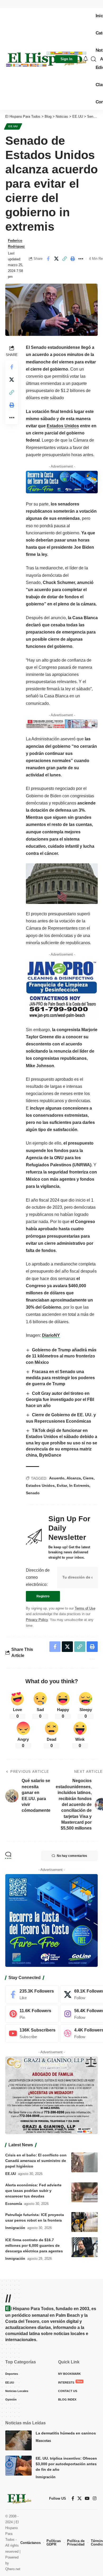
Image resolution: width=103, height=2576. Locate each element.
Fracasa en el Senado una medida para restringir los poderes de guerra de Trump (60, 1378)
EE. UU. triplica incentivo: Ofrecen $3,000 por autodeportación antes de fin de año (66, 2464)
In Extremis (79, 1485)
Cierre (88, 1478)
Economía (14, 2204)
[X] (79, 2498)
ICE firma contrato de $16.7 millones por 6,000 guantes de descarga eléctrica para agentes (34, 2245)
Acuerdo (57, 1478)
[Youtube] (32, 2033)
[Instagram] (95, 2498)
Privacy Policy (37, 1620)
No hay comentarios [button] (72, 1856)
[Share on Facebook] (48, 259)
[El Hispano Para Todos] (46, 59)
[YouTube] (87, 2498)
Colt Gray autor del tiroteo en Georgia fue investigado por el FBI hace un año (60, 1400)
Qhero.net (13, 2569)
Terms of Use (85, 1608)
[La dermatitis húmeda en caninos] (18, 2440)
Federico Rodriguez (16, 243)
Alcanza (74, 1478)
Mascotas (43, 2441)
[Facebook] (32, 1994)
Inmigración (15, 2228)
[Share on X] (56, 259)
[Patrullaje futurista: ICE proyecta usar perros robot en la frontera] (85, 2222)
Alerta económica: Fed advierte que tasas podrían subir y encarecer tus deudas (33, 2191)
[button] (66, 59)
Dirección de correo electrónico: (38, 1577)
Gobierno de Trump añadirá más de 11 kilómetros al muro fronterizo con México (61, 1356)
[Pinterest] (32, 2014)
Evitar (62, 1485)
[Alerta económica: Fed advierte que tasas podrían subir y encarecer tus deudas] (85, 2192)
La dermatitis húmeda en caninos (66, 2433)
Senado (33, 1493)
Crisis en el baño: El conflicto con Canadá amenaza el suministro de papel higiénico (36, 2161)
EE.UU (13, 126)
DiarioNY (51, 1335)
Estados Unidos (63, 426)
